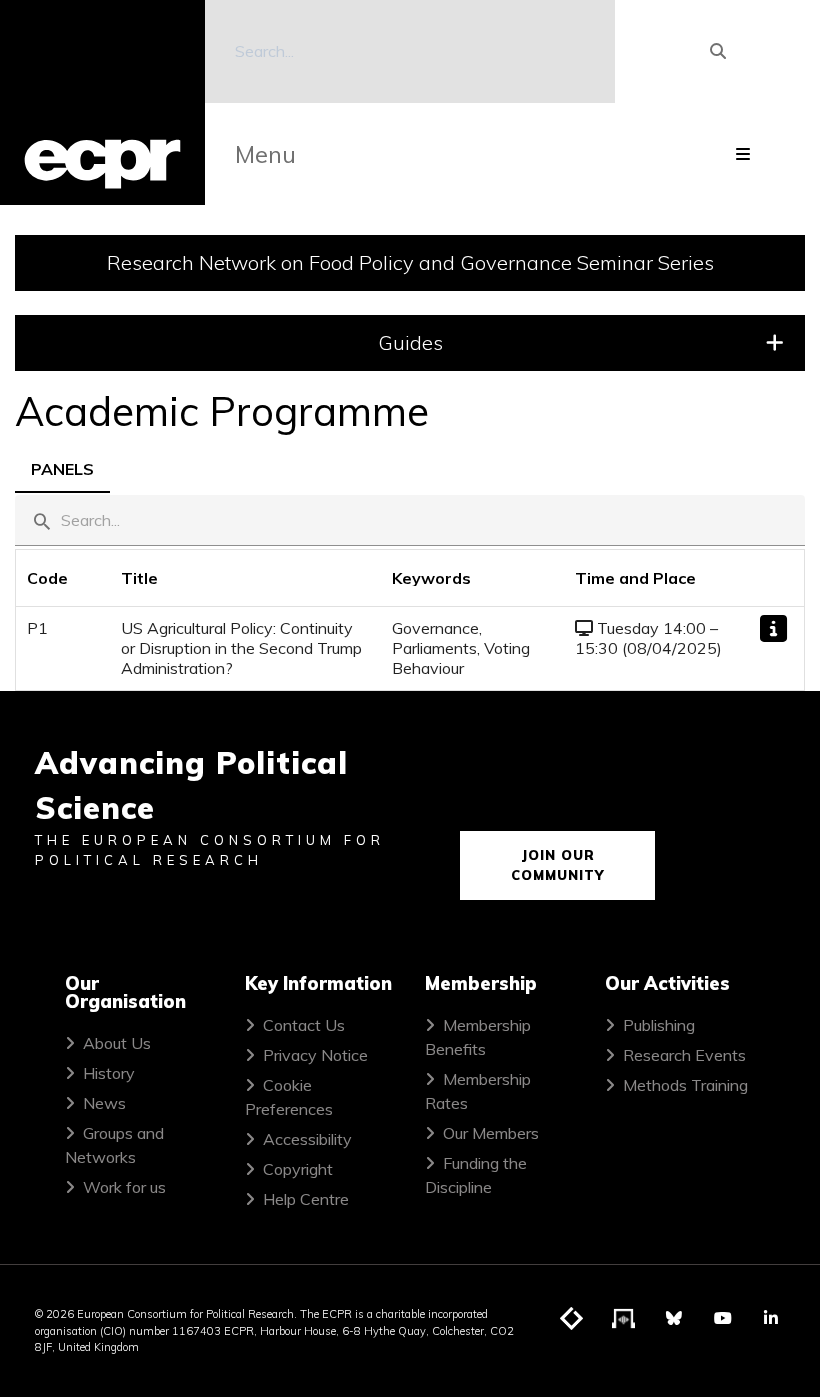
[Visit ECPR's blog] (572, 1319)
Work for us (124, 1187)
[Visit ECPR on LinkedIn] (771, 1318)
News (104, 1103)
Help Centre (306, 1199)
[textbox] (410, 520)
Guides (410, 342)
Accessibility (307, 1139)
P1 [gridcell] (37, 628)
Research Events (684, 1055)
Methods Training (685, 1085)
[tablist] (410, 468)
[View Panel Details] (773, 628)
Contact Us (304, 1025)
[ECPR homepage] (102, 102)
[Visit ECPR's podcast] (624, 1319)
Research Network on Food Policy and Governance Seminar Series (410, 262)
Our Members (491, 1133)
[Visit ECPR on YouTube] (723, 1318)
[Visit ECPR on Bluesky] (674, 1318)
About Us (117, 1043)
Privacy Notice (315, 1055)
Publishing (659, 1025)
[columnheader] (62, 578)
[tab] (62, 468)
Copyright (298, 1169)
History (109, 1073)
